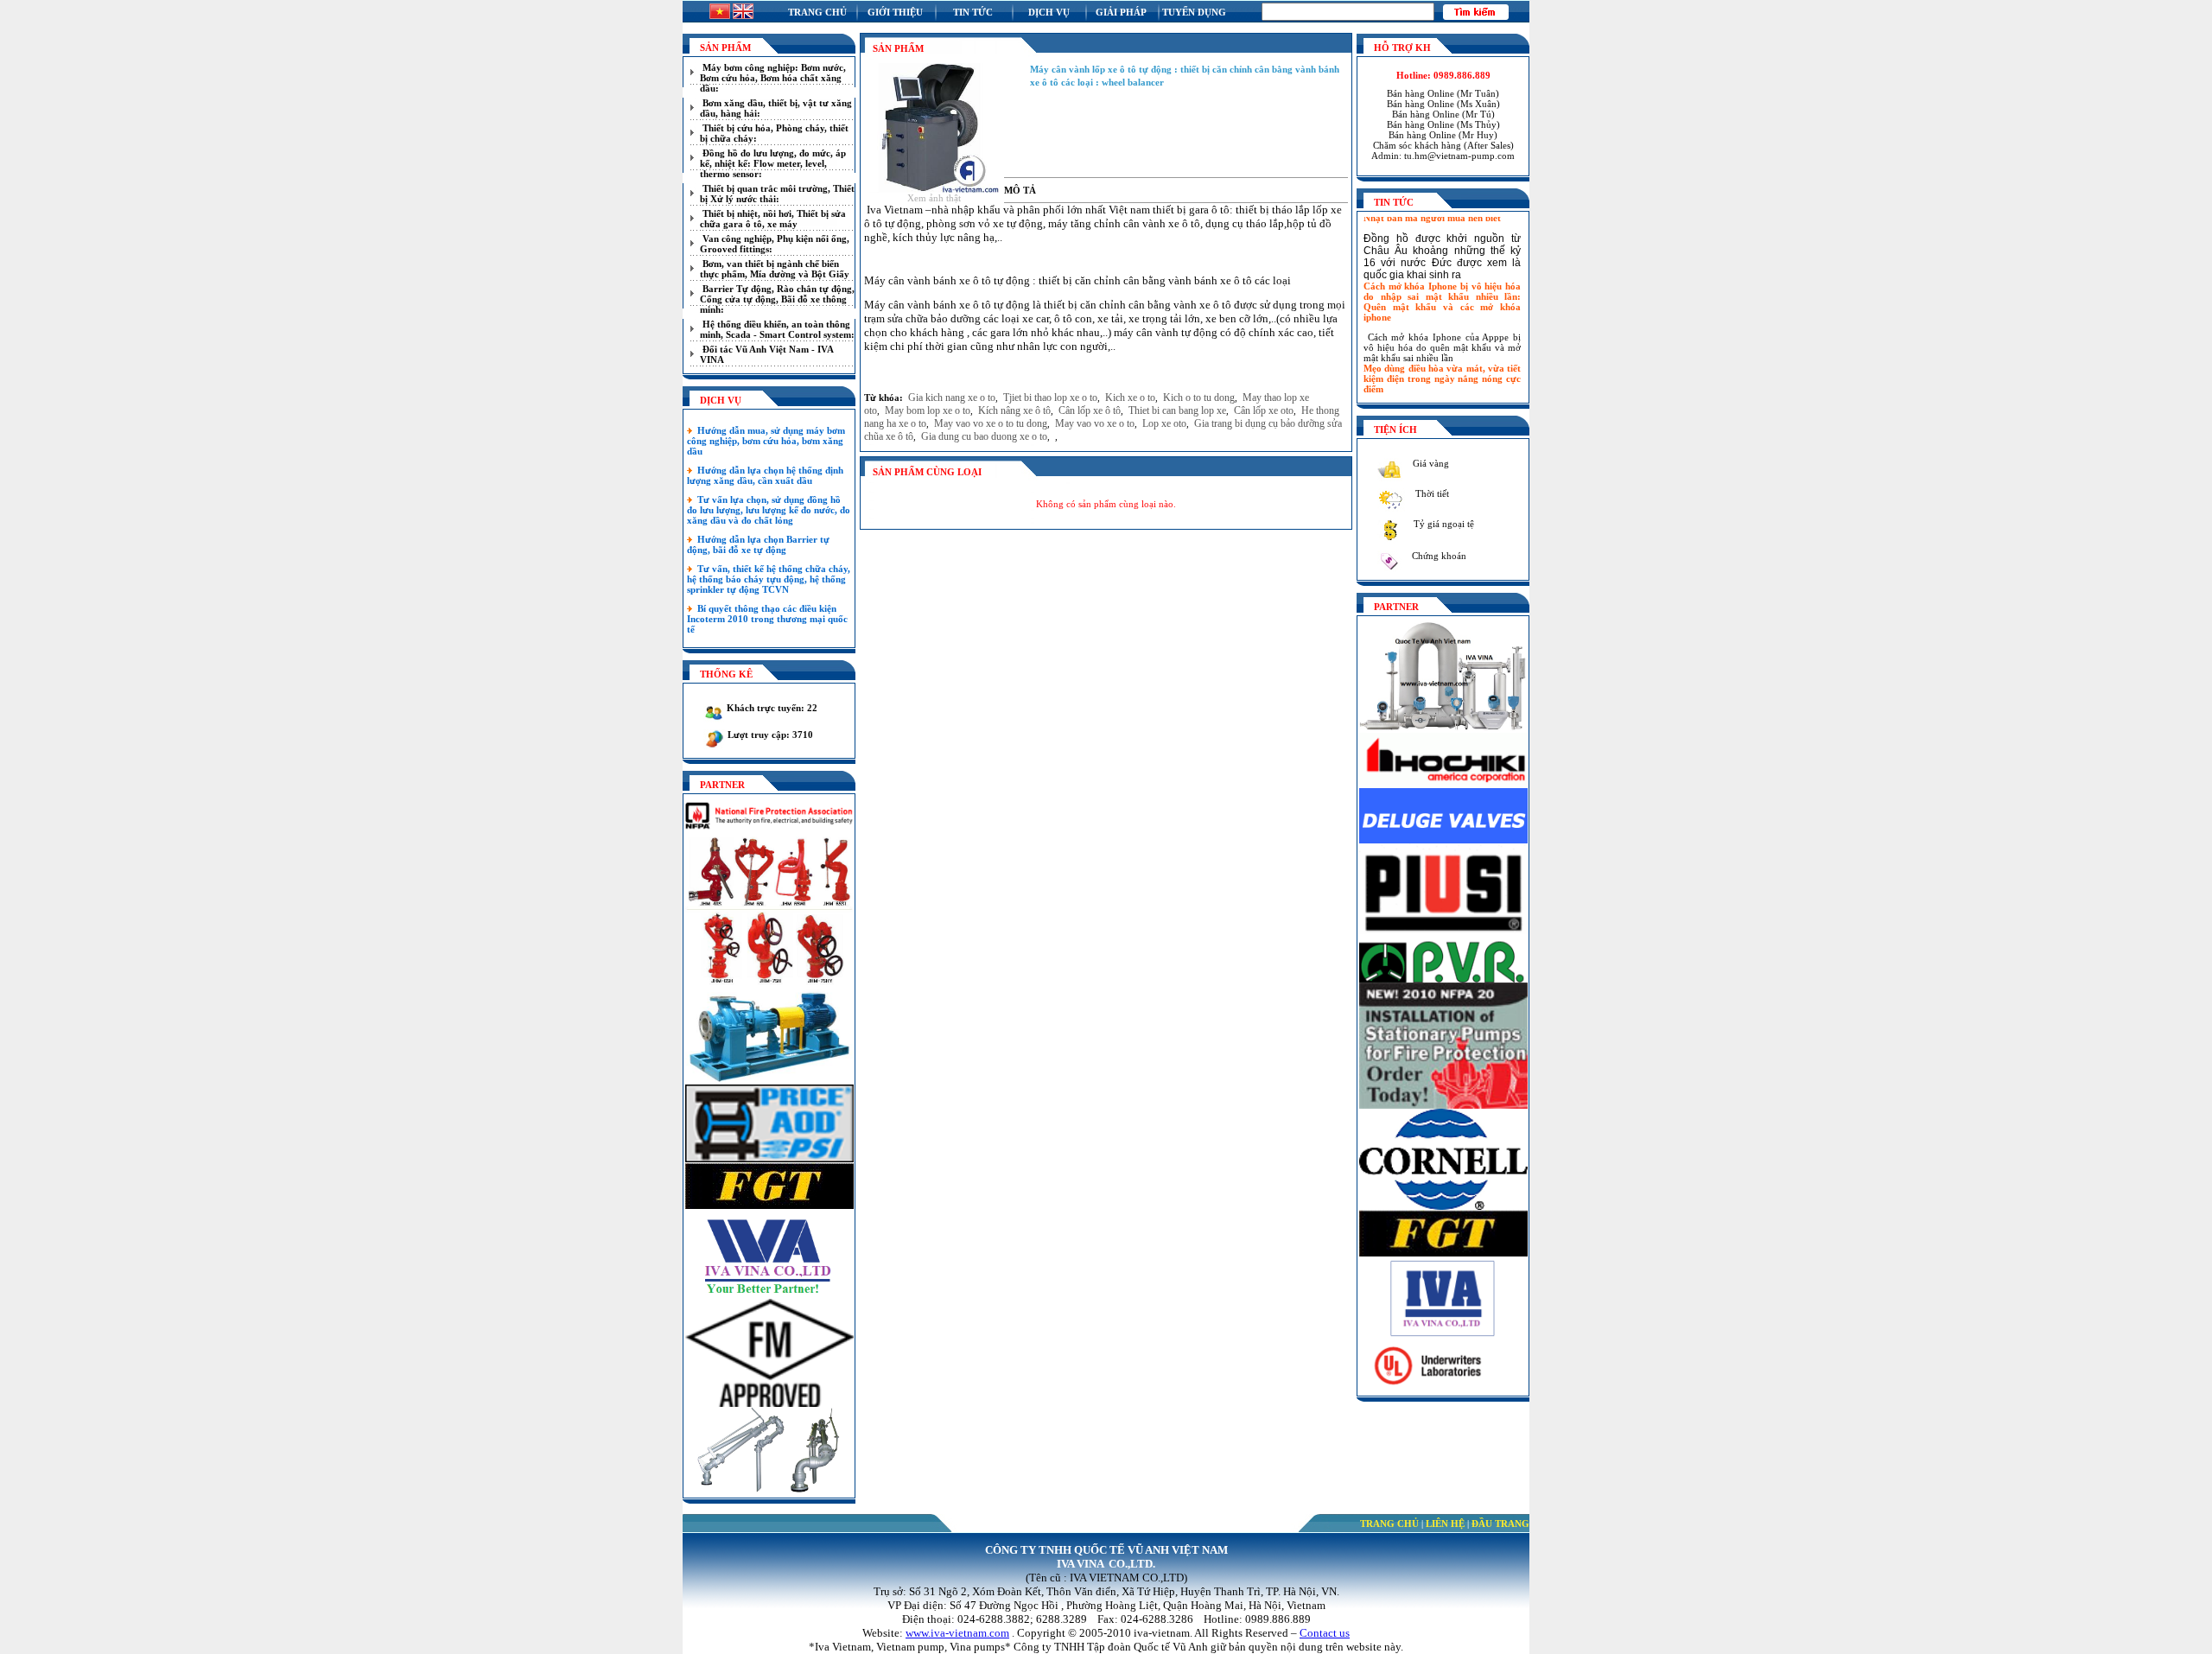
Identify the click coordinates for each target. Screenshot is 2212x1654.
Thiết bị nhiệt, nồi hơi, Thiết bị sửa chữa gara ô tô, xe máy (773, 219)
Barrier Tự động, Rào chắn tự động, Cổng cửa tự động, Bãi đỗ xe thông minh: (777, 299)
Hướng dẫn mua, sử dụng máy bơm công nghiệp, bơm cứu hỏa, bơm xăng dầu (766, 441)
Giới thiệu (895, 12)
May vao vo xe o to (1095, 423)
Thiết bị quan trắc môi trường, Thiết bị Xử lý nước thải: (777, 194)
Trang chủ (817, 12)
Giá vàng (1430, 463)
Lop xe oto (1164, 423)
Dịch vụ (1049, 12)
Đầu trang (1500, 1524)
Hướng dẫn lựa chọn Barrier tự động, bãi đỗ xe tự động (758, 544)
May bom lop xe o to (928, 410)
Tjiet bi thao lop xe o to (1050, 398)
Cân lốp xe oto (1264, 410)
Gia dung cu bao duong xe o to (984, 436)
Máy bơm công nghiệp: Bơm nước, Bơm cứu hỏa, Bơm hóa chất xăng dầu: (773, 78)
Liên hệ (1445, 1524)
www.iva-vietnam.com (957, 1633)
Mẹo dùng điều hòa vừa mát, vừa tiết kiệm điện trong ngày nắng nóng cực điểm (1442, 364)
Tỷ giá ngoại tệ (1443, 524)
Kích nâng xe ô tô (1014, 410)
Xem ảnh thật (934, 198)
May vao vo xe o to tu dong (991, 423)
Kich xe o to (1130, 398)
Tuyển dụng (1194, 12)
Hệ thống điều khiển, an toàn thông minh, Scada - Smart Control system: (777, 329)
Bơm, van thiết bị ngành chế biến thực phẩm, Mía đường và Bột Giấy (775, 269)
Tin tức (973, 12)
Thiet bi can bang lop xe (1177, 410)
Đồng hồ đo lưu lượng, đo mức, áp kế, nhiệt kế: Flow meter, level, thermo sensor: (773, 163)
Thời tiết (1431, 493)
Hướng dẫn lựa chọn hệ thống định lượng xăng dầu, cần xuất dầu (765, 475)
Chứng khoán (1438, 556)
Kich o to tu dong (1199, 398)
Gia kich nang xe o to (952, 398)
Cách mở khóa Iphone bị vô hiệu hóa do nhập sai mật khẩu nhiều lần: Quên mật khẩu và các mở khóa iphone (1442, 287)
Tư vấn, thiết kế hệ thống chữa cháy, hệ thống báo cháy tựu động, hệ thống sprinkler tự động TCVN (769, 579)
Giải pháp (1121, 12)
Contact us (1325, 1633)
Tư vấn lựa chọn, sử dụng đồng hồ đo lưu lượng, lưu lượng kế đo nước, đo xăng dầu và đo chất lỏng (769, 510)
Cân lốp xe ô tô (1090, 410)
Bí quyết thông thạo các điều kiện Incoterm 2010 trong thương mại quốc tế (767, 619)
